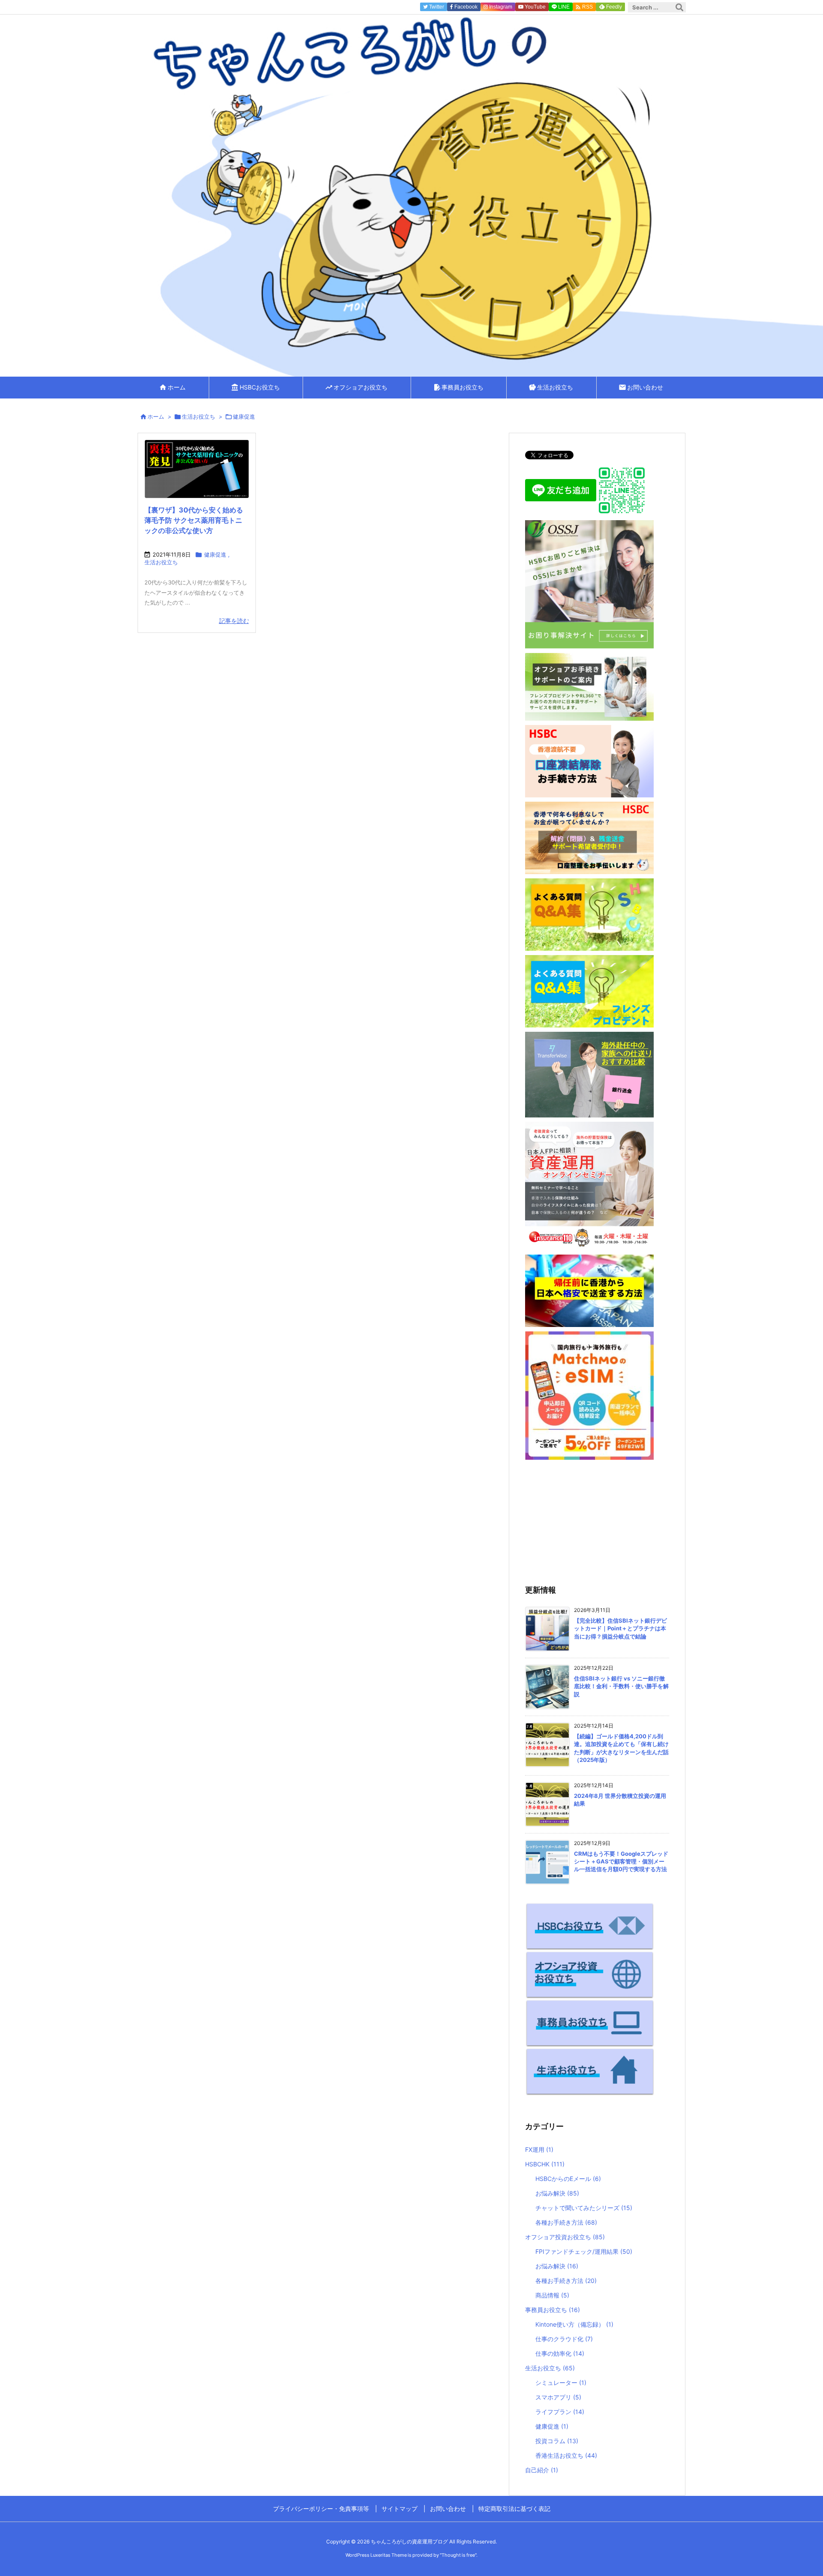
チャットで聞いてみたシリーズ (584, 2208)
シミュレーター (561, 2383)
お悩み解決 (557, 2193)
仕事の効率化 (560, 2353)
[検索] (679, 7)
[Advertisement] (597, 1521)
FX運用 (539, 2149)
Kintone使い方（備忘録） (574, 2324)
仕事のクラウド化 (564, 2339)
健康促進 (215, 554)
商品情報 (552, 2295)
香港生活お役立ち (566, 2455)
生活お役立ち (198, 416)
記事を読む (234, 621)
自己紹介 (542, 2470)
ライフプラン (560, 2412)
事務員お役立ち (553, 2310)
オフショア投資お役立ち (565, 2237)
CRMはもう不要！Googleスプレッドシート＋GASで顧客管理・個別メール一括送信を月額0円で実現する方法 (621, 1861)
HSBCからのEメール (568, 2179)
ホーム (156, 416)
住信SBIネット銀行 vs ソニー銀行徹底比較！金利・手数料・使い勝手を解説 (621, 1686)
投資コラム (557, 2441)
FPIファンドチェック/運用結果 (584, 2251)
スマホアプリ (558, 2397)
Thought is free (458, 2555)
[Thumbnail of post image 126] (197, 469)
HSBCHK (545, 2164)
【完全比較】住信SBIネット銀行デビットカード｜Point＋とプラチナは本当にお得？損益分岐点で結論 (620, 1628)
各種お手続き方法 (566, 2222)
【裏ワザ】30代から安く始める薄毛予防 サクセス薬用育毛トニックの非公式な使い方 (194, 520)
